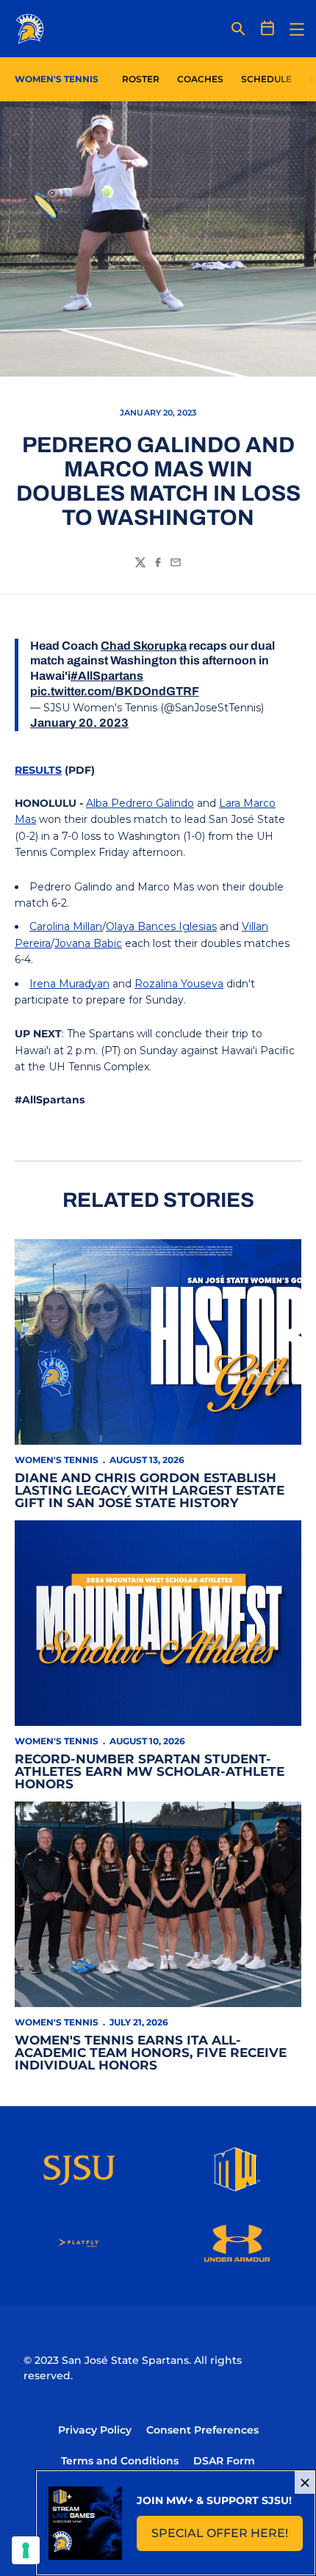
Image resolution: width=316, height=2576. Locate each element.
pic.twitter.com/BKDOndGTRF (115, 691)
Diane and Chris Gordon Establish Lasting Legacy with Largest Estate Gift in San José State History (150, 1490)
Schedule (266, 79)
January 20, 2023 (79, 723)
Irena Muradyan (69, 984)
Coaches (200, 79)
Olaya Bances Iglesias (161, 926)
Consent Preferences (202, 2430)
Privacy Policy (95, 2430)
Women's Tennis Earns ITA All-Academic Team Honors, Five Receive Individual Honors (151, 2053)
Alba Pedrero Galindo (140, 803)
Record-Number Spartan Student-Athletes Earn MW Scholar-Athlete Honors (150, 1771)
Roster (141, 79)
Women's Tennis (57, 1460)
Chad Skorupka (144, 646)
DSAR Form (224, 2461)
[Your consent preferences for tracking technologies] (26, 2550)
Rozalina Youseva (179, 984)
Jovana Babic (88, 943)
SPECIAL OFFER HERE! (227, 2537)
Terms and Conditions (120, 2461)
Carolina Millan (66, 926)
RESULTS (38, 770)
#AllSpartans (107, 676)
